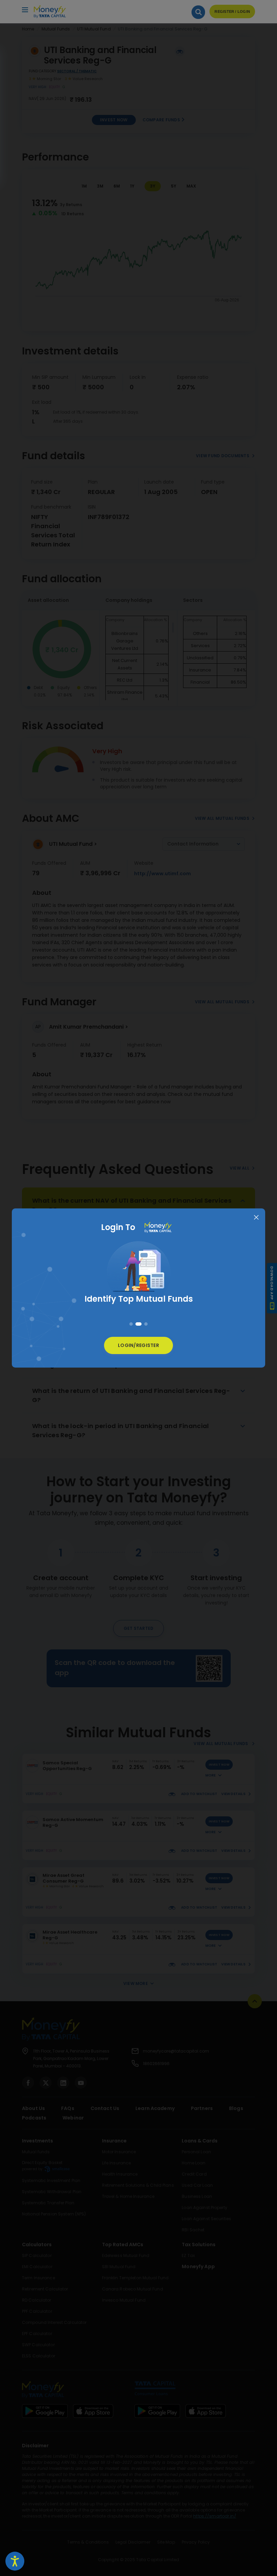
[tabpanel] (138, 1279)
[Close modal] (256, 1218)
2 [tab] (137, 1324)
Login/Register (138, 1345)
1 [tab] (131, 1324)
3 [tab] (145, 1324)
